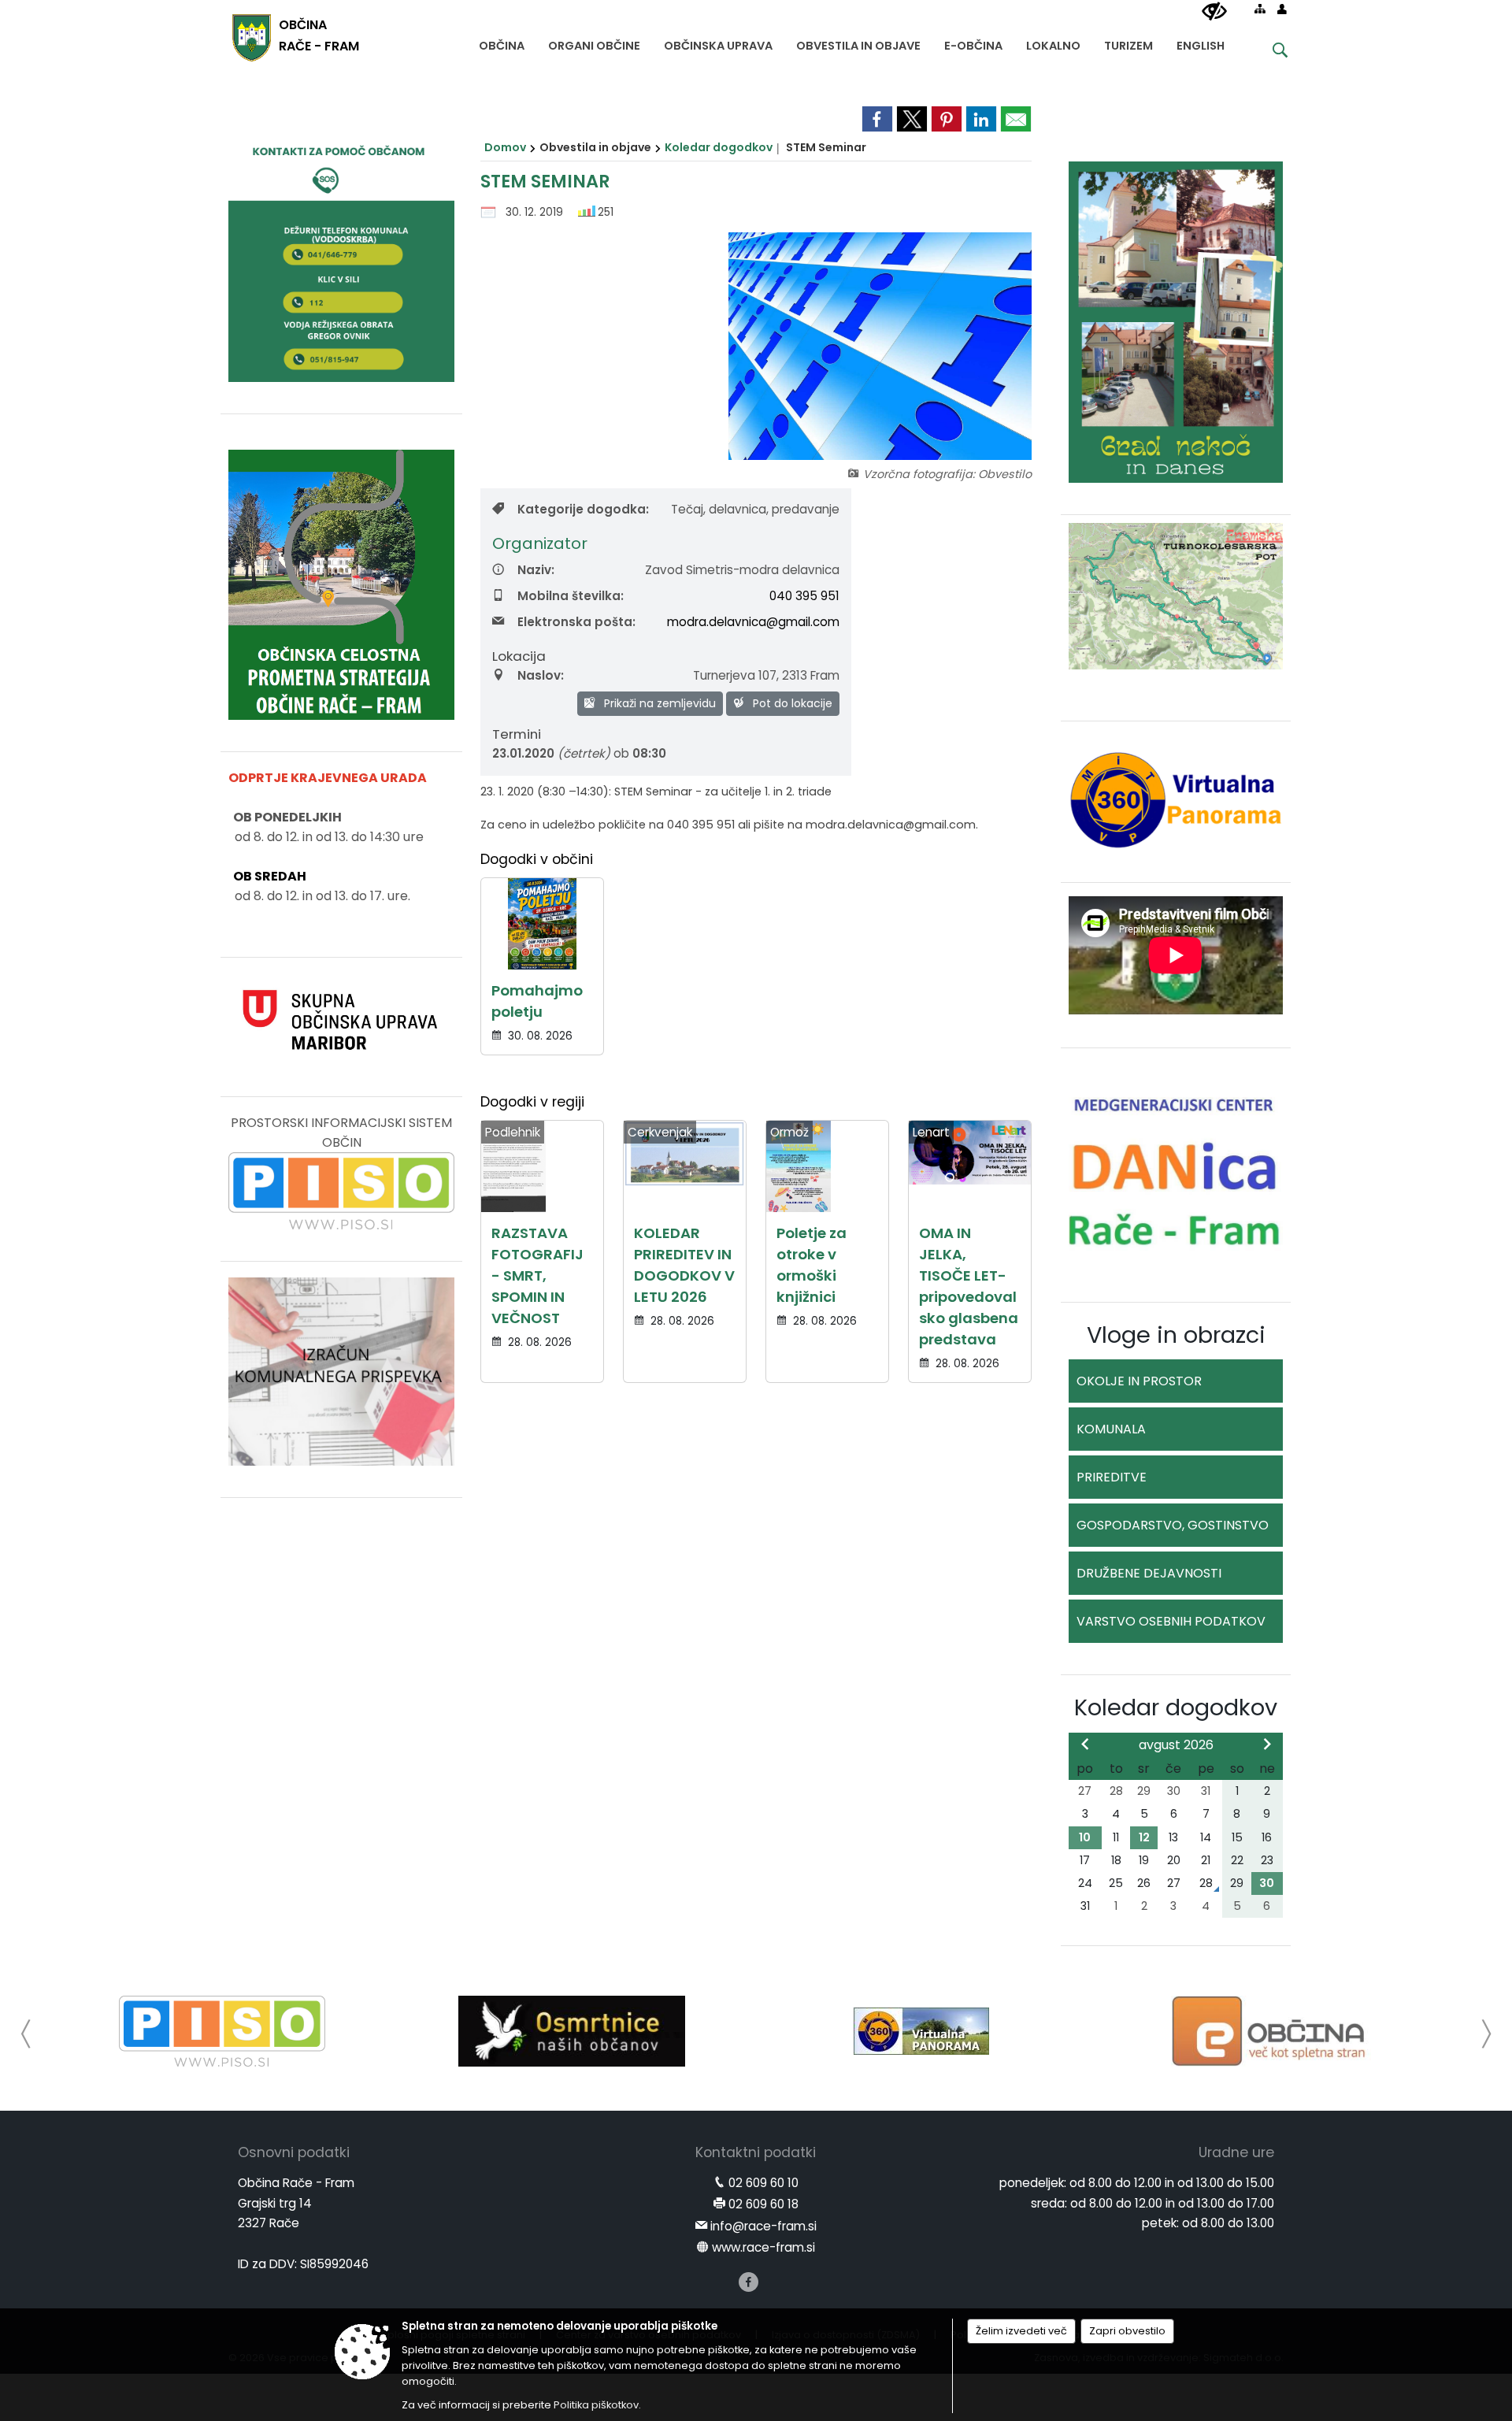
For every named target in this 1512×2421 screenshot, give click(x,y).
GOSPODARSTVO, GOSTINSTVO (1173, 1525)
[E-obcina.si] (1271, 2031)
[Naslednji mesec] (1267, 1744)
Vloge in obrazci (1176, 1335)
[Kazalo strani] (1260, 9)
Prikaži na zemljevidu (658, 703)
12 (1144, 1837)
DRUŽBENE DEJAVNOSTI (1149, 1573)
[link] (877, 119)
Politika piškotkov (596, 2405)
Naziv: (536, 570)
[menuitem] (502, 42)
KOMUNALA (1111, 1429)
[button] (26, 2034)
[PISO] (222, 2031)
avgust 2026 (1176, 1745)
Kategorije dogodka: (583, 509)
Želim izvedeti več (1021, 2331)
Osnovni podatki (294, 2152)
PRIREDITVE (1112, 1477)
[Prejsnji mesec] (1085, 1744)
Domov (505, 147)
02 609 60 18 (763, 2204)
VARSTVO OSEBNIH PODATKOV (1171, 1621)
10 (1085, 1837)
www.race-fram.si (763, 2247)
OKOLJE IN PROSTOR (1139, 1381)
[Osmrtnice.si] (571, 2031)
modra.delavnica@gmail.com (753, 622)
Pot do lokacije (791, 703)
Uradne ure (1236, 2152)
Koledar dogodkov (719, 147)
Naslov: (541, 675)
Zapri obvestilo (1127, 2331)
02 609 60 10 (763, 2183)
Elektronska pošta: (576, 622)
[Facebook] (749, 2282)
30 (1267, 1883)
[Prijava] (1282, 9)
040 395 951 (804, 596)
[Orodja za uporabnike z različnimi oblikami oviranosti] (1214, 12)
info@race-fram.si (763, 2226)
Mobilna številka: (571, 596)
